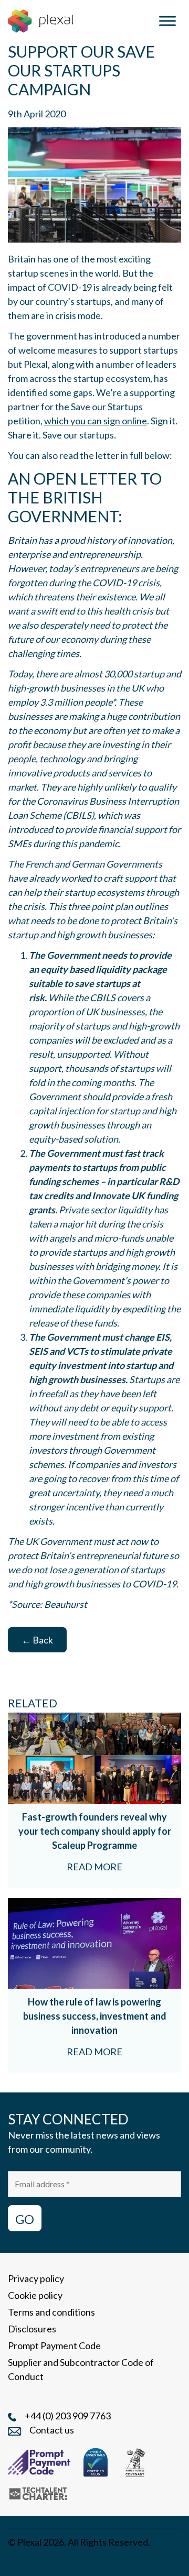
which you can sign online (96, 421)
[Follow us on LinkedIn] (14, 2562)
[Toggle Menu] (167, 21)
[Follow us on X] (108, 2562)
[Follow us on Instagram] (36, 2562)
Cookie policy (35, 2295)
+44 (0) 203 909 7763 (68, 2416)
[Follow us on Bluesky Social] (59, 2562)
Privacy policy (36, 2278)
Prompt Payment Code (54, 2345)
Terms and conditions (51, 2312)
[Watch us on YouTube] (84, 2562)
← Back (37, 1640)
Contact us (52, 2430)
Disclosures (32, 2329)
